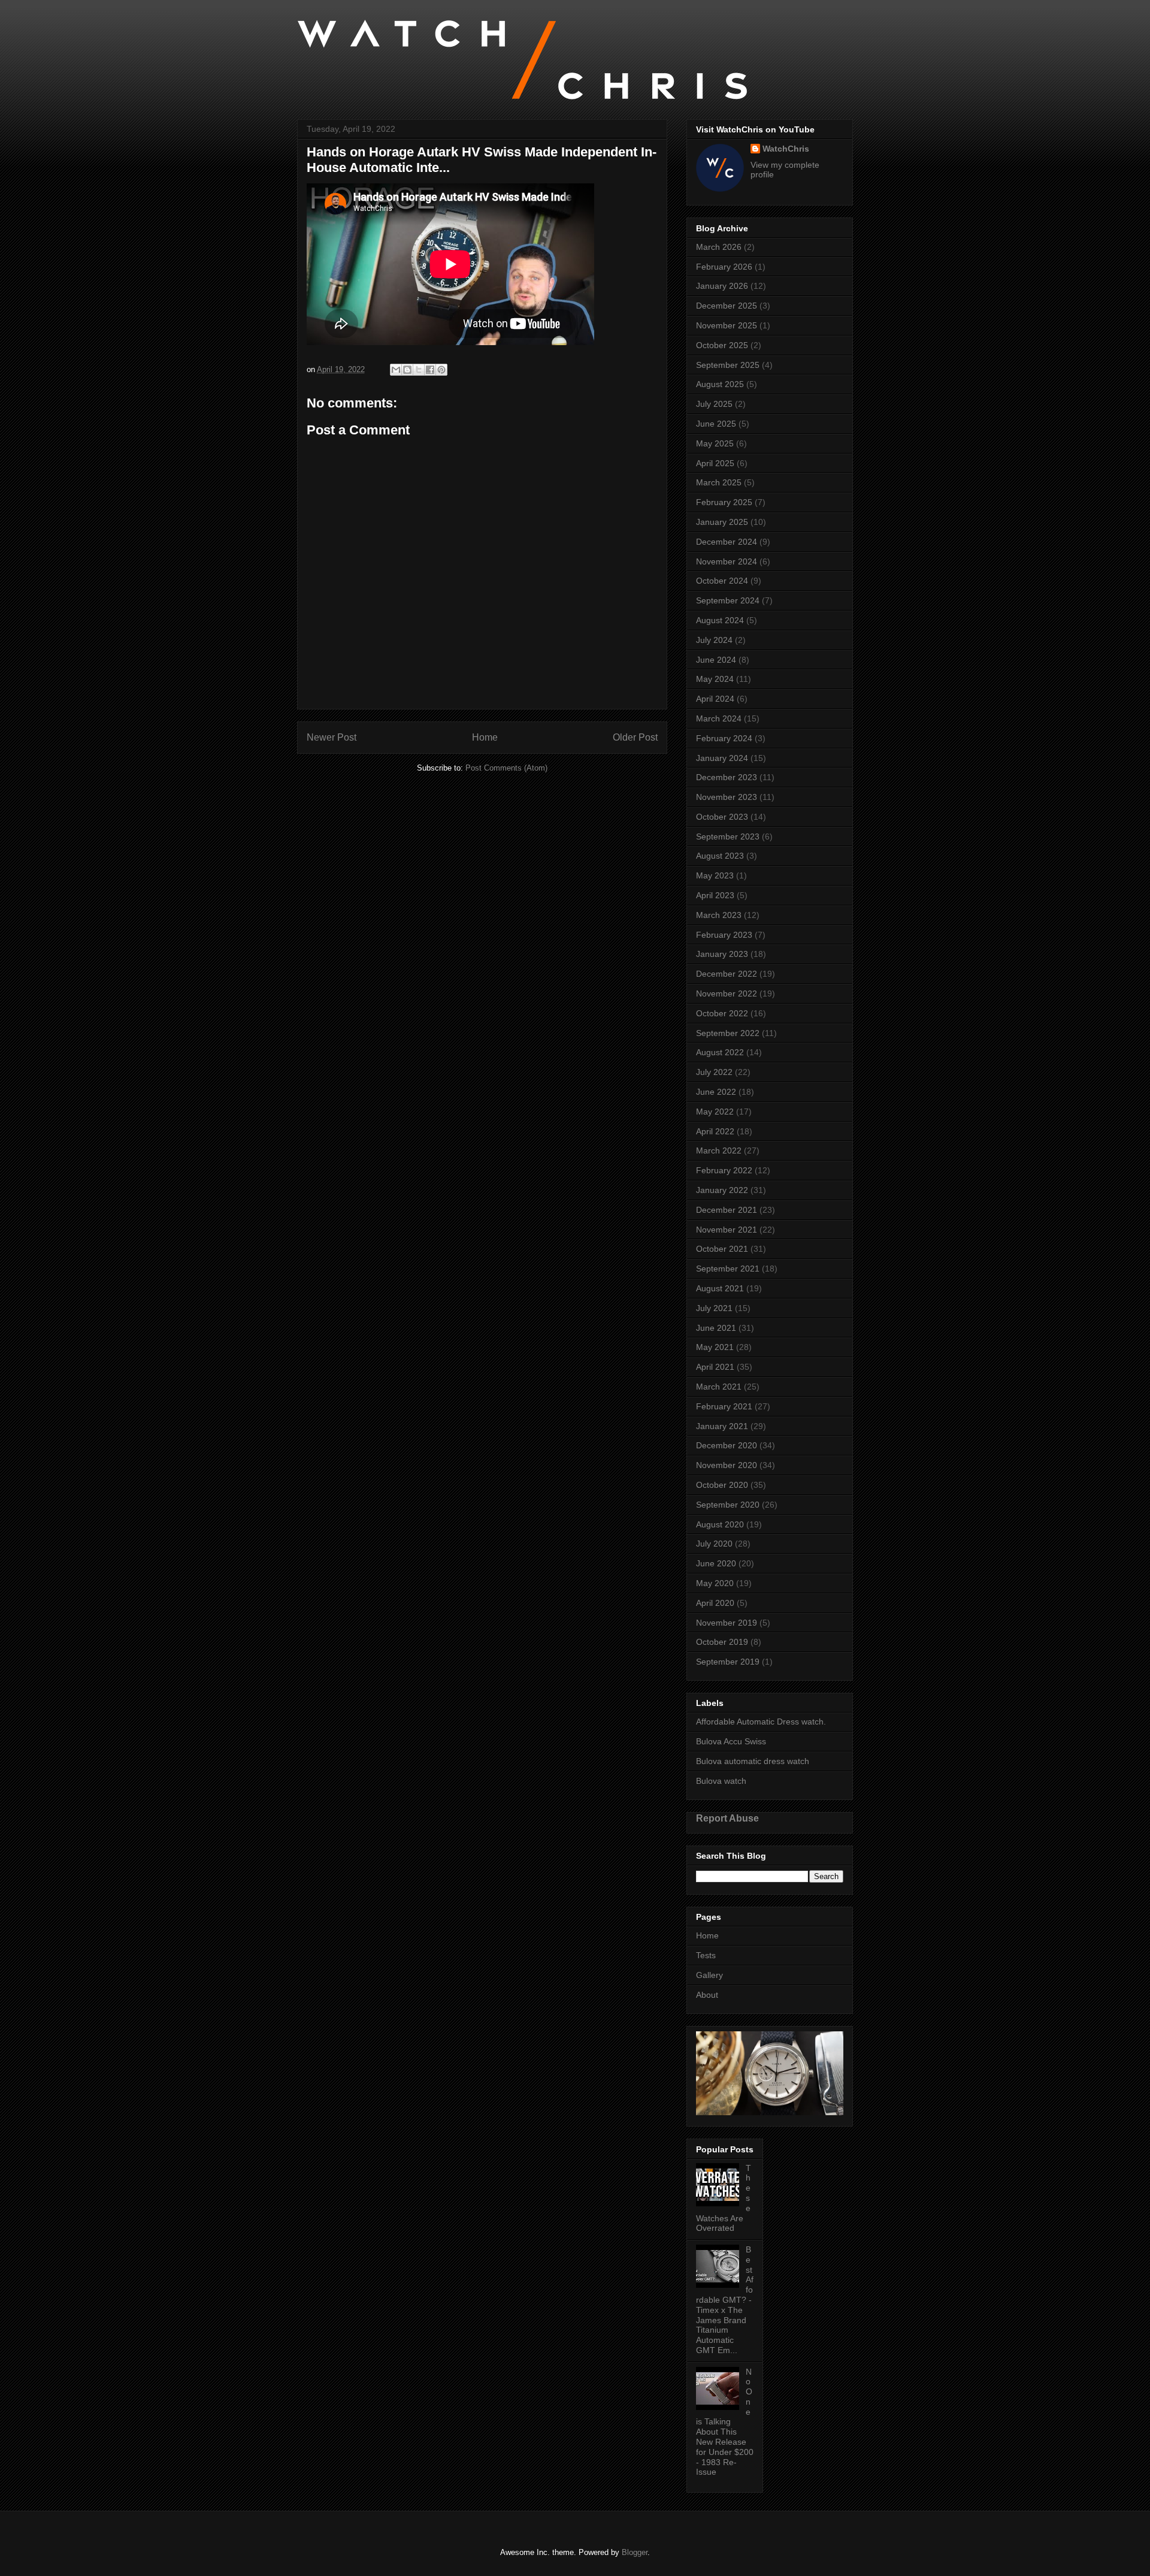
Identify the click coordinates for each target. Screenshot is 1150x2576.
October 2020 (722, 1485)
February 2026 (724, 267)
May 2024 (715, 679)
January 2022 (722, 1190)
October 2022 (722, 1013)
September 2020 (728, 1505)
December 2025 (727, 306)
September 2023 (728, 836)
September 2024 (728, 600)
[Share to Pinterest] (441, 370)
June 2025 (716, 424)
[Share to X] (419, 370)
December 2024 (727, 542)
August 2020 (720, 1524)
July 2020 (714, 1544)
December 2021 (727, 1210)
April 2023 (715, 895)
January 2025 (722, 522)
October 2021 (722, 1249)
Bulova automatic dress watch (753, 1761)
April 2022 (715, 1131)
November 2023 (727, 797)
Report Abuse (727, 1818)
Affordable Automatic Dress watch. (761, 1722)
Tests (706, 1955)
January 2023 (722, 954)
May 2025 (715, 443)
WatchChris (786, 149)
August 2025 (720, 384)
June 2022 (716, 1092)
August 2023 (720, 856)
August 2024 (720, 620)
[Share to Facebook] (430, 370)
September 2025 (728, 365)
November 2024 (727, 561)
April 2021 (715, 1367)
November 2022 (727, 993)
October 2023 (722, 817)
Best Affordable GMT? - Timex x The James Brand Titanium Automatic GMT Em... (725, 2300)
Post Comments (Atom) (506, 768)
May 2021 (715, 1347)
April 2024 (715, 699)
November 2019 (727, 1623)
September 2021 (728, 1269)
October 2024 (722, 581)
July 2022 (714, 1072)
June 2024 (716, 660)
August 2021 (720, 1288)
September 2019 (728, 1662)
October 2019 (722, 1642)
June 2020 (716, 1563)
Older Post (635, 737)
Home (485, 737)
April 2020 (715, 1603)
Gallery (709, 1975)
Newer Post (332, 737)
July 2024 (714, 640)
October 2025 (722, 345)
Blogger (635, 2552)
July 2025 (714, 404)
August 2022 (720, 1052)
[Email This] (396, 370)
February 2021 (724, 1406)
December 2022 (727, 974)
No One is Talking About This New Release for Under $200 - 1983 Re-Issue (725, 2422)
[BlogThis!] (407, 370)
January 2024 (722, 758)
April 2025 (715, 463)
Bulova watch (721, 1781)
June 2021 (716, 1328)
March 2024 (719, 718)
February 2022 (724, 1170)
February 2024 (724, 738)
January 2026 (722, 286)
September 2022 (728, 1033)
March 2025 (719, 482)
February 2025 (724, 502)
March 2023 (719, 915)
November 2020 (727, 1465)
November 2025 (727, 325)
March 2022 (719, 1150)
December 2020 (727, 1445)
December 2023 (727, 777)
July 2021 (714, 1308)
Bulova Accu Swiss (731, 1741)
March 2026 (719, 247)
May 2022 (715, 1112)
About (707, 1995)
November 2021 (727, 1230)
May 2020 (715, 1583)
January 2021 (722, 1426)
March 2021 (719, 1387)
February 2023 (724, 935)
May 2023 (715, 875)
